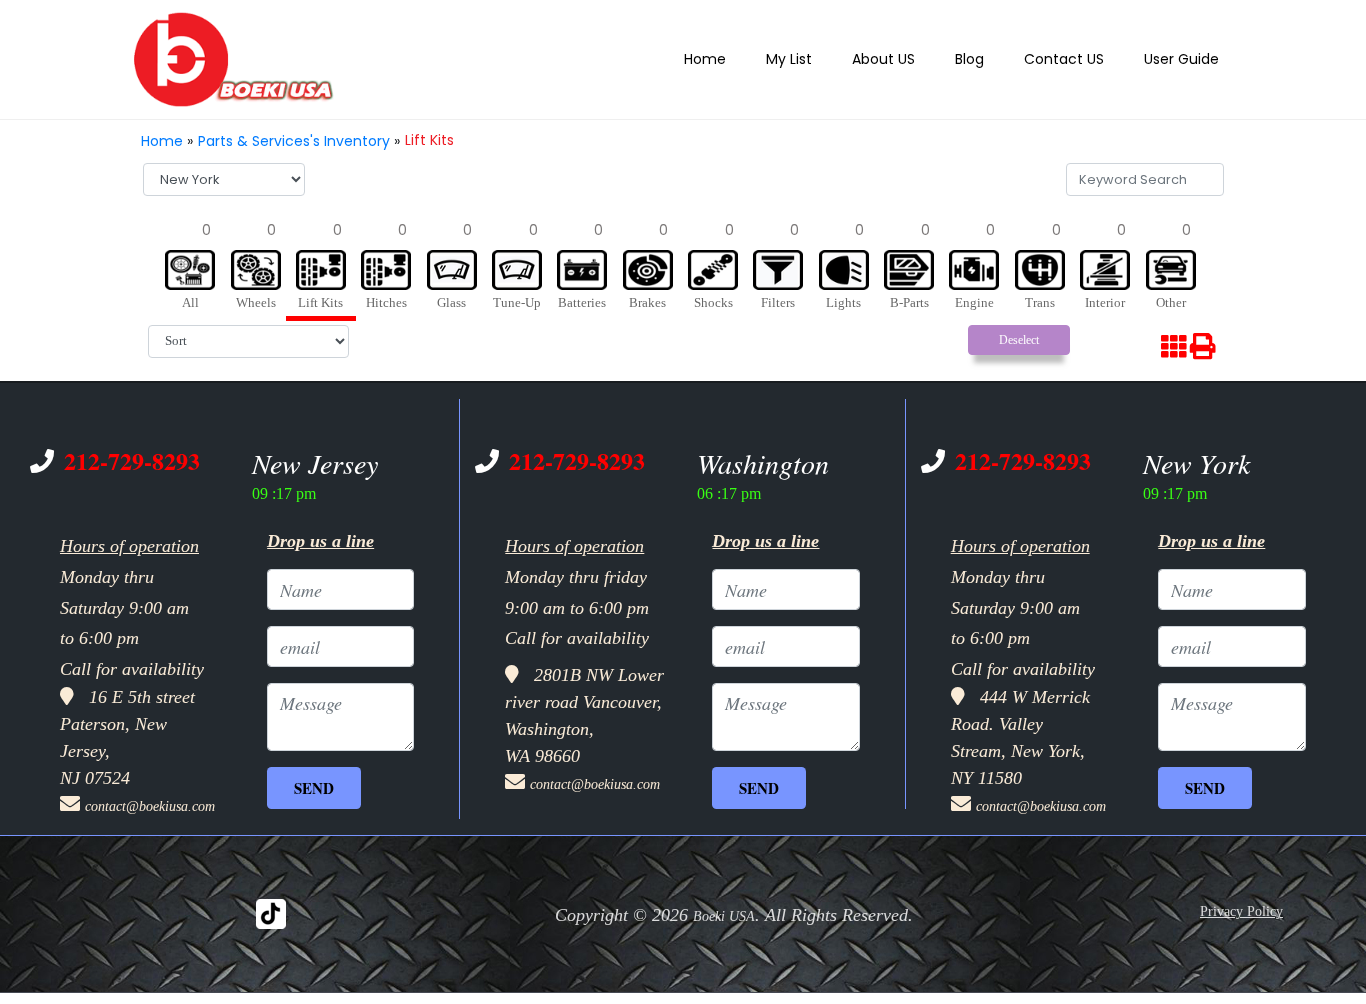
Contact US (1078, 58)
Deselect (1019, 334)
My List (820, 58)
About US (907, 58)
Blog (989, 58)
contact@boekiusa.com (150, 790)
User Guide (1186, 58)
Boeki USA (724, 900)
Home (743, 58)
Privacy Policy (1241, 895)
